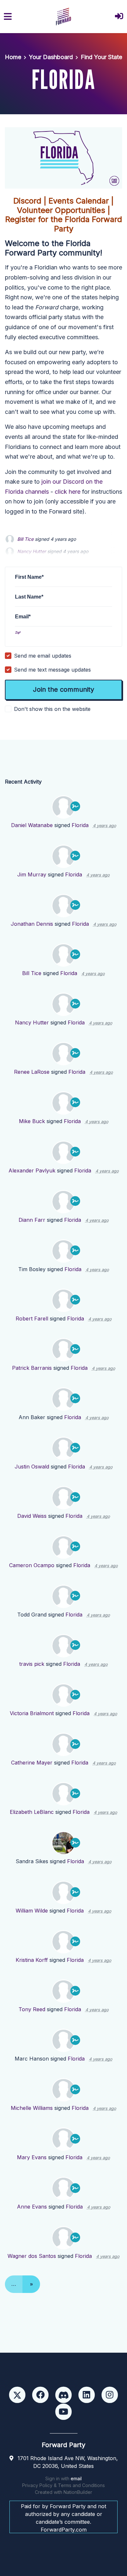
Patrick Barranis (32, 1368)
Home (13, 57)
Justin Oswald (32, 1467)
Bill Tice (25, 539)
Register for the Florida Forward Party (64, 224)
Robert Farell (32, 1319)
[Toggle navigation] (8, 16)
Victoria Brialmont (32, 1713)
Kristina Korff (32, 1960)
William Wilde (32, 1911)
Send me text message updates (52, 670)
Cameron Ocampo (32, 1565)
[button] (119, 17)
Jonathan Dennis (32, 924)
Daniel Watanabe (32, 825)
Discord (27, 201)
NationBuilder (78, 2492)
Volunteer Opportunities (61, 210)
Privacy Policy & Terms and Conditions (63, 2485)
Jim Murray (32, 874)
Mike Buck (32, 1121)
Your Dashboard (51, 57)
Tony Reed (32, 2009)
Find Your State (101, 57)
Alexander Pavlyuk (32, 1170)
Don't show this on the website (52, 709)
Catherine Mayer (32, 1763)
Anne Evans (32, 2207)
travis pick (32, 1664)
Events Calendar (79, 201)
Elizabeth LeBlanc (32, 1812)
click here (68, 492)
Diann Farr (32, 1220)
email (76, 2478)
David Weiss (32, 1516)
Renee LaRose (32, 1072)
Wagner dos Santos (32, 2256)
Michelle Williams (32, 2108)
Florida (80, 825)
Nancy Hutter (32, 1022)
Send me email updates (43, 656)
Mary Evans (32, 2157)
